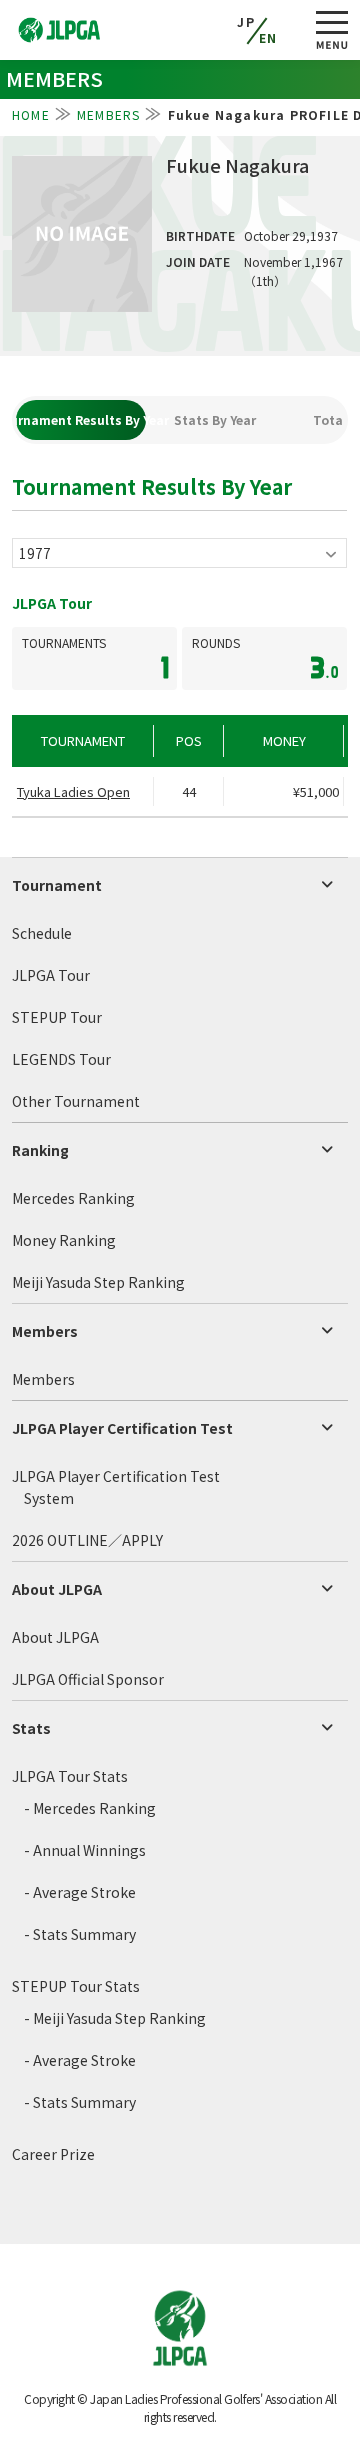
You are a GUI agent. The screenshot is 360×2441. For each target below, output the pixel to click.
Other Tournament (76, 1101)
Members (45, 1331)
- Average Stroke (80, 1892)
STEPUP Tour (57, 1017)
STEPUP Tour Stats (76, 1986)
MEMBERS (108, 114)
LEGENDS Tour (61, 1059)
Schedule (42, 933)
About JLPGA (57, 1589)
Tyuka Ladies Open (73, 791)
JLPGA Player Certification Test (122, 1428)
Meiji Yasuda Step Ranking (98, 1282)
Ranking (40, 1150)
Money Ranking (64, 1240)
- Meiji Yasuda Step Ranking (115, 2018)
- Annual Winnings (85, 1850)
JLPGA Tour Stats (70, 1776)
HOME (31, 114)
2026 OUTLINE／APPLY (87, 1540)
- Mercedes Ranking (90, 1808)
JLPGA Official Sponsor (88, 1679)
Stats (31, 1728)
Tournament (57, 885)
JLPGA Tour (51, 975)
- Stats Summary (80, 1934)
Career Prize (53, 2154)
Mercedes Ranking (73, 1198)
